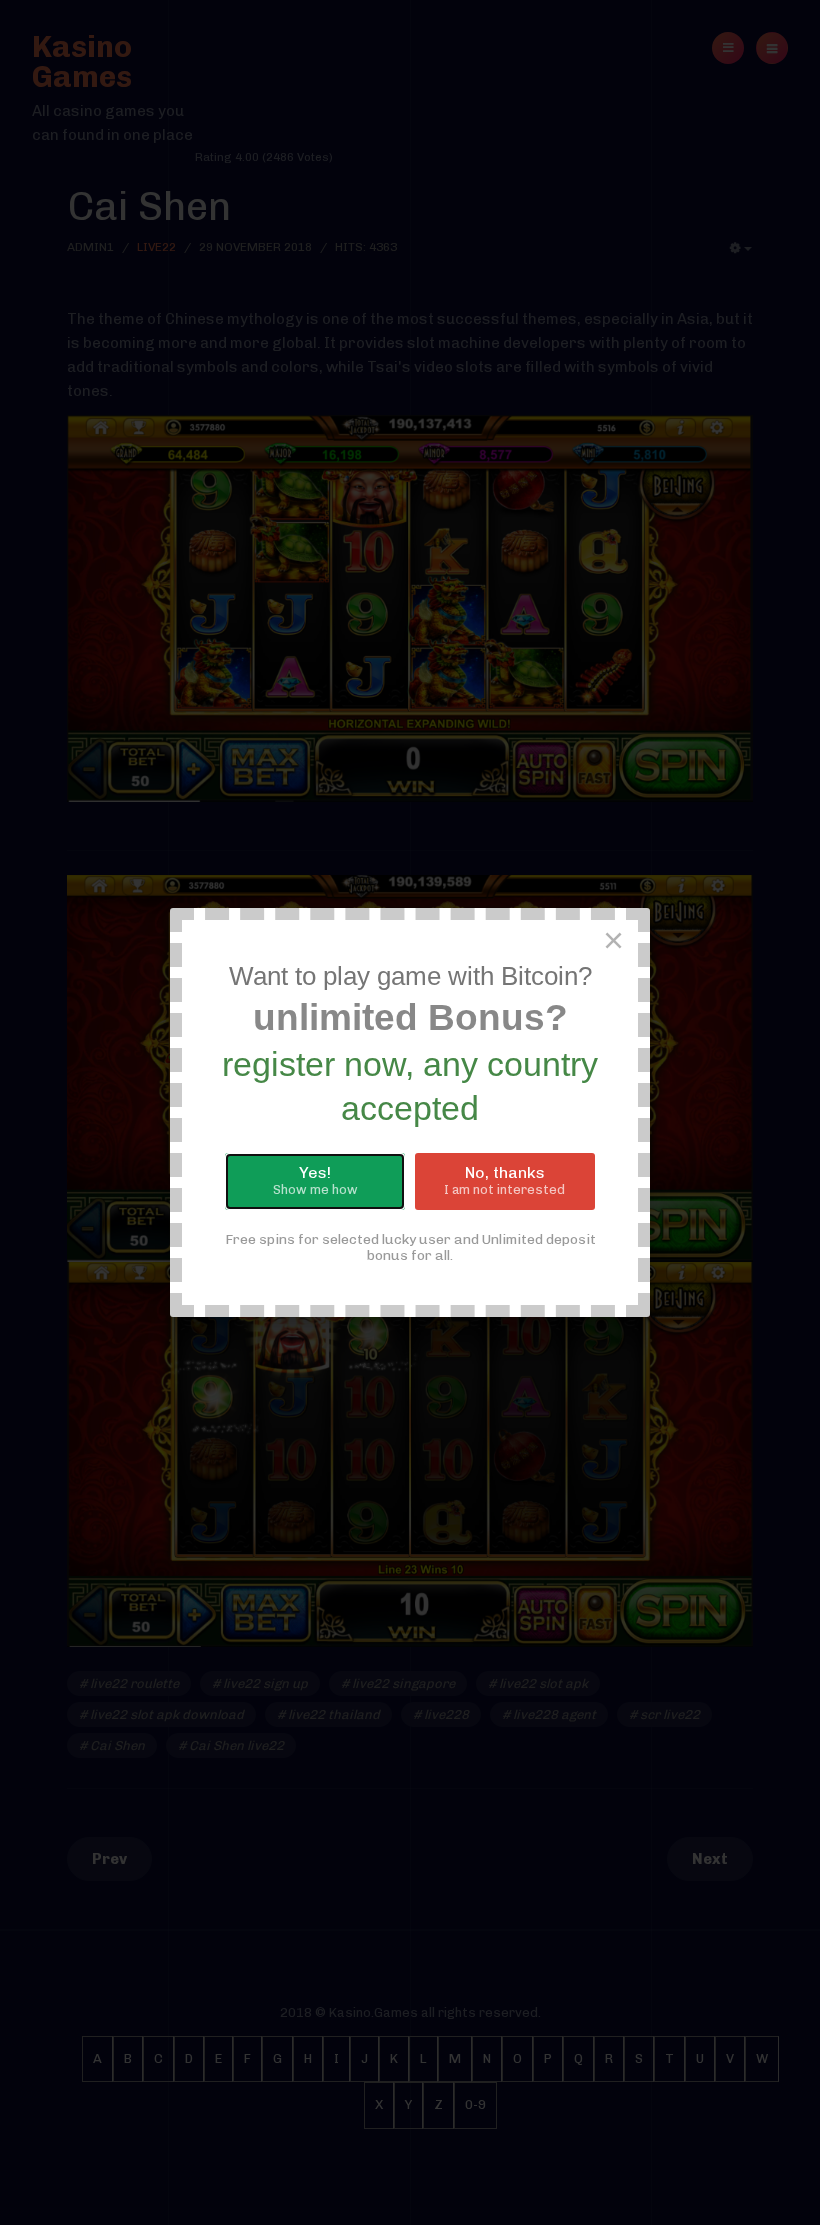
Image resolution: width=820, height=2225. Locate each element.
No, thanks (504, 1180)
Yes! (315, 1180)
